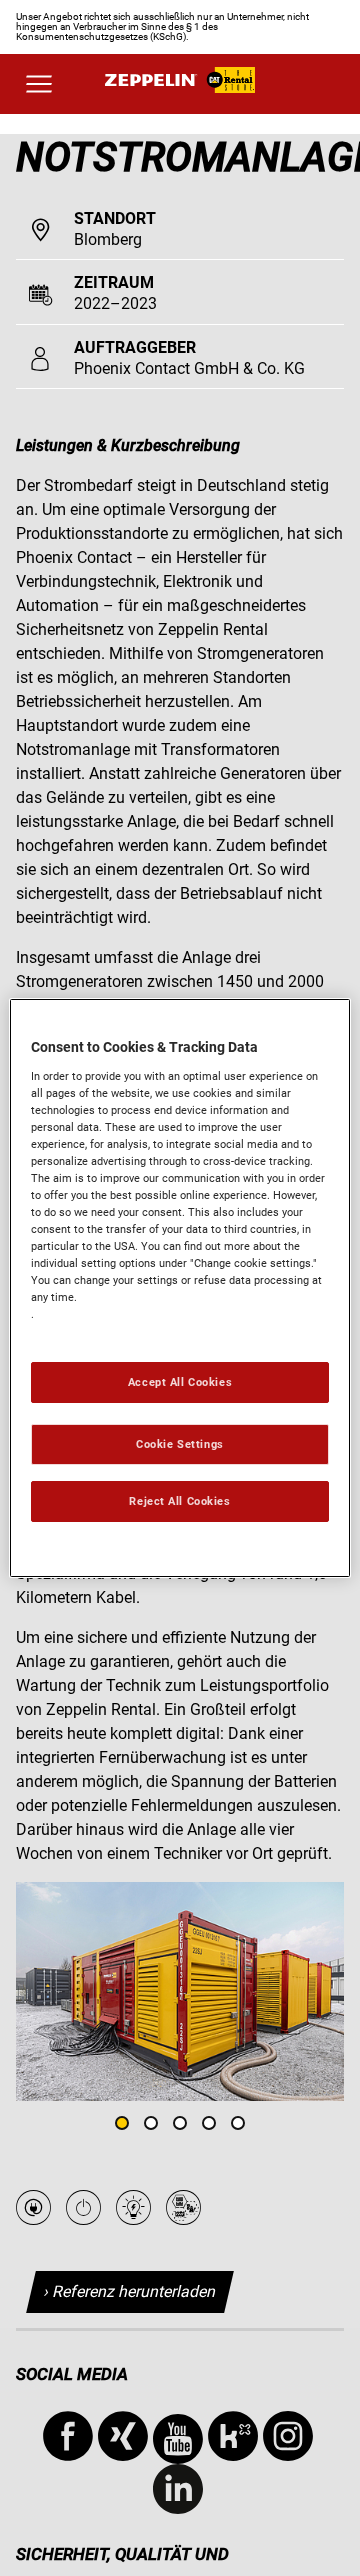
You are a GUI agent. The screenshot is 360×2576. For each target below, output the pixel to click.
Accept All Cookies (180, 1382)
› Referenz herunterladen (130, 2291)
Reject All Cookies (179, 1501)
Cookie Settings (180, 1444)
